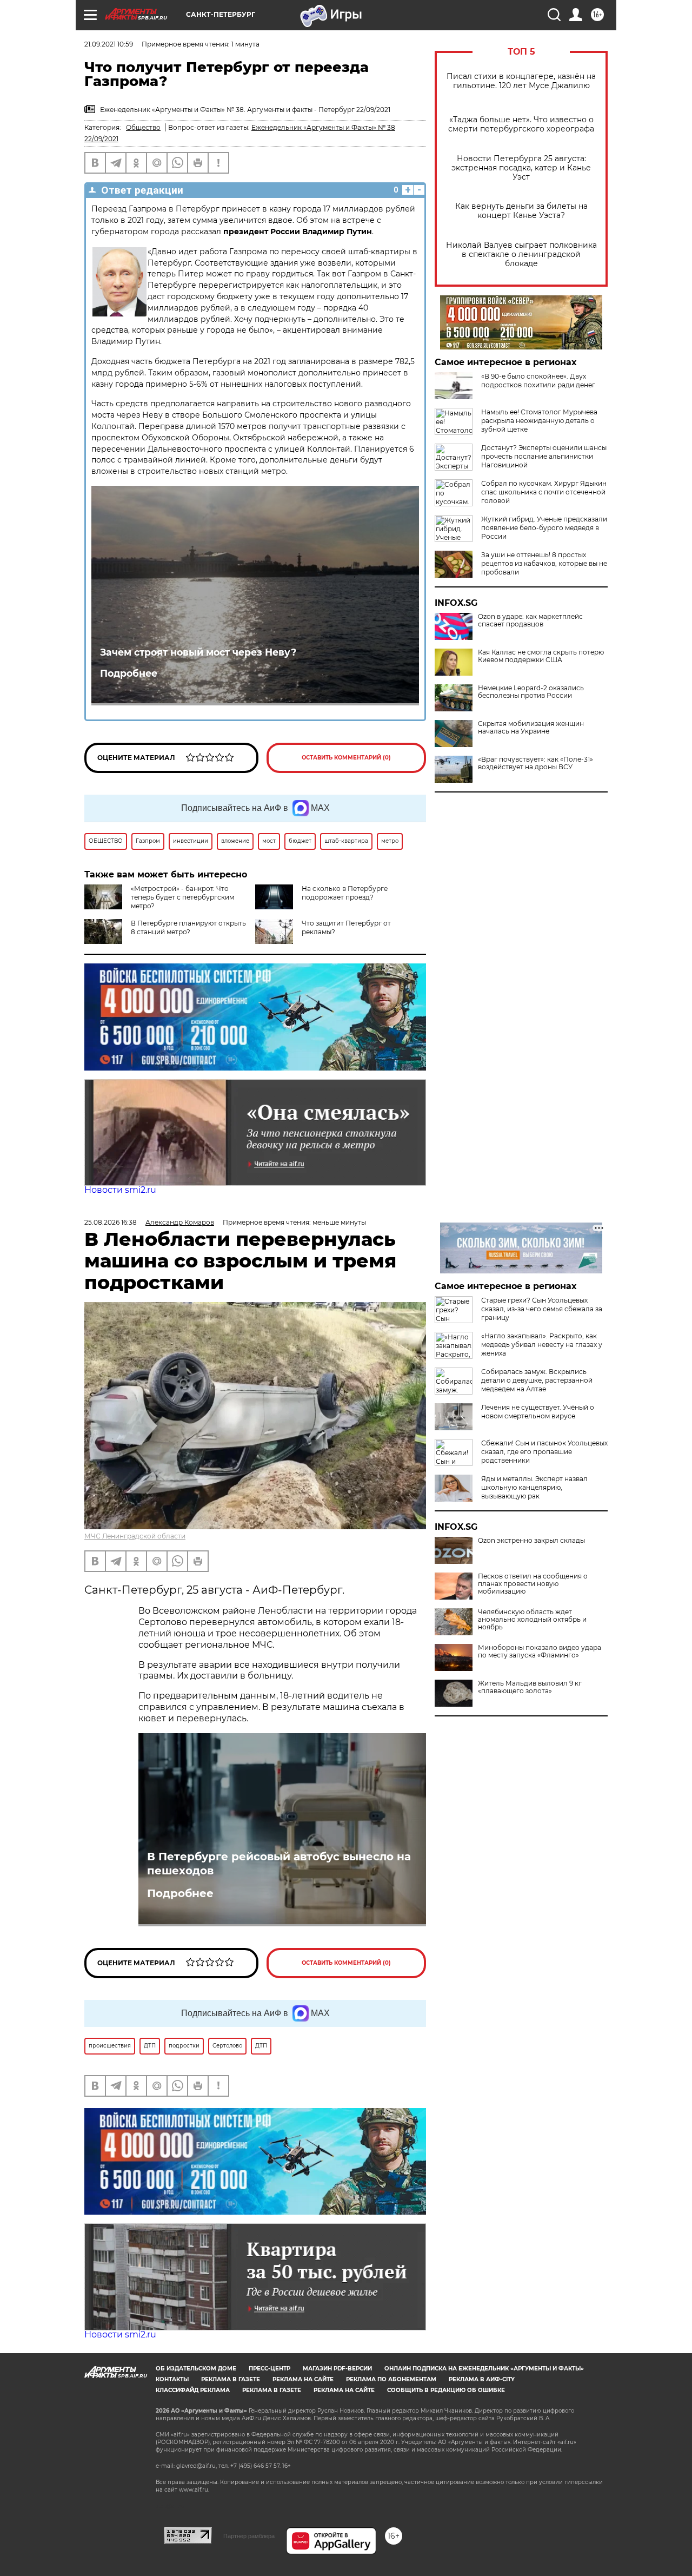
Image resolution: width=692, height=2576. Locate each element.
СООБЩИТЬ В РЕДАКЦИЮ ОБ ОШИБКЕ (446, 2390)
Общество (143, 127)
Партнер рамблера (249, 2536)
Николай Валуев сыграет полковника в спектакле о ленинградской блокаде (521, 255)
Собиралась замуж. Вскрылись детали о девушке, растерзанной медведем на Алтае (537, 1380)
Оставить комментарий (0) (346, 758)
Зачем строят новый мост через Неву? (198, 652)
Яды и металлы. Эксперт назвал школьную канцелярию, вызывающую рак (534, 1487)
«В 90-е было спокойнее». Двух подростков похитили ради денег (538, 381)
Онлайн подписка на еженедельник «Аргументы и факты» (484, 2369)
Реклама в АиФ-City (482, 2379)
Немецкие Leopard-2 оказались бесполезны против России (531, 692)
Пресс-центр (270, 2369)
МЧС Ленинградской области (135, 1536)
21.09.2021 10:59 (109, 44)
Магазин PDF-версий (337, 2369)
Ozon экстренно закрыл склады (531, 1541)
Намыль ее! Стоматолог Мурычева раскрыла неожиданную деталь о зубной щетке (539, 421)
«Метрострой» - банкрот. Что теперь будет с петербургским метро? (182, 897)
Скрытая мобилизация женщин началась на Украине (531, 728)
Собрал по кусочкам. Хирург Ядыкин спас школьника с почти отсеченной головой (544, 492)
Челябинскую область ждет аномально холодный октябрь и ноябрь (532, 1620)
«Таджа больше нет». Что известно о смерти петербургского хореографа (521, 124)
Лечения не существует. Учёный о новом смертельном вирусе (538, 1412)
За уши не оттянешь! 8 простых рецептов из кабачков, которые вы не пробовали (544, 563)
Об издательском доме (196, 2369)
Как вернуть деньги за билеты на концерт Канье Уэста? (521, 211)
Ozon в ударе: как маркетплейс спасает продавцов (530, 620)
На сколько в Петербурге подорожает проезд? (345, 893)
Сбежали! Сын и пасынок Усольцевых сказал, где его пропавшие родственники (544, 1452)
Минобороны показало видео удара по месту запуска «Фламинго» (540, 1652)
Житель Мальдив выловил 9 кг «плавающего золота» (530, 1687)
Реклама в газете (231, 2379)
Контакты (172, 2379)
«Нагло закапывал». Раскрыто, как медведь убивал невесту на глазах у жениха (542, 1345)
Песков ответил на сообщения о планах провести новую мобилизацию (533, 1584)
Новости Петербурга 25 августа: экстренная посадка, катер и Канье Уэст (521, 168)
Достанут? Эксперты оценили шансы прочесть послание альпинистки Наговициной (544, 456)
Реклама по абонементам (391, 2379)
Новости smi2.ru (120, 1190)
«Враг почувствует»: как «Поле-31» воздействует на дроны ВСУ (535, 763)
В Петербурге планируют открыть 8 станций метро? (188, 927)
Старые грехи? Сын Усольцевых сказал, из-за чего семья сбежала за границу (542, 1309)
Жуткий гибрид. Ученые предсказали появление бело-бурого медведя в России (544, 528)
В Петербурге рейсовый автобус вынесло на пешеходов (279, 1864)
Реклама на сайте (303, 2379)
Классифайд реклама (193, 2390)
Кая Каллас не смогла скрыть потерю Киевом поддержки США (541, 656)
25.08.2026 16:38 (111, 1222)
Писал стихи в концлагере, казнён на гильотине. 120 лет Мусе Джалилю (521, 81)
